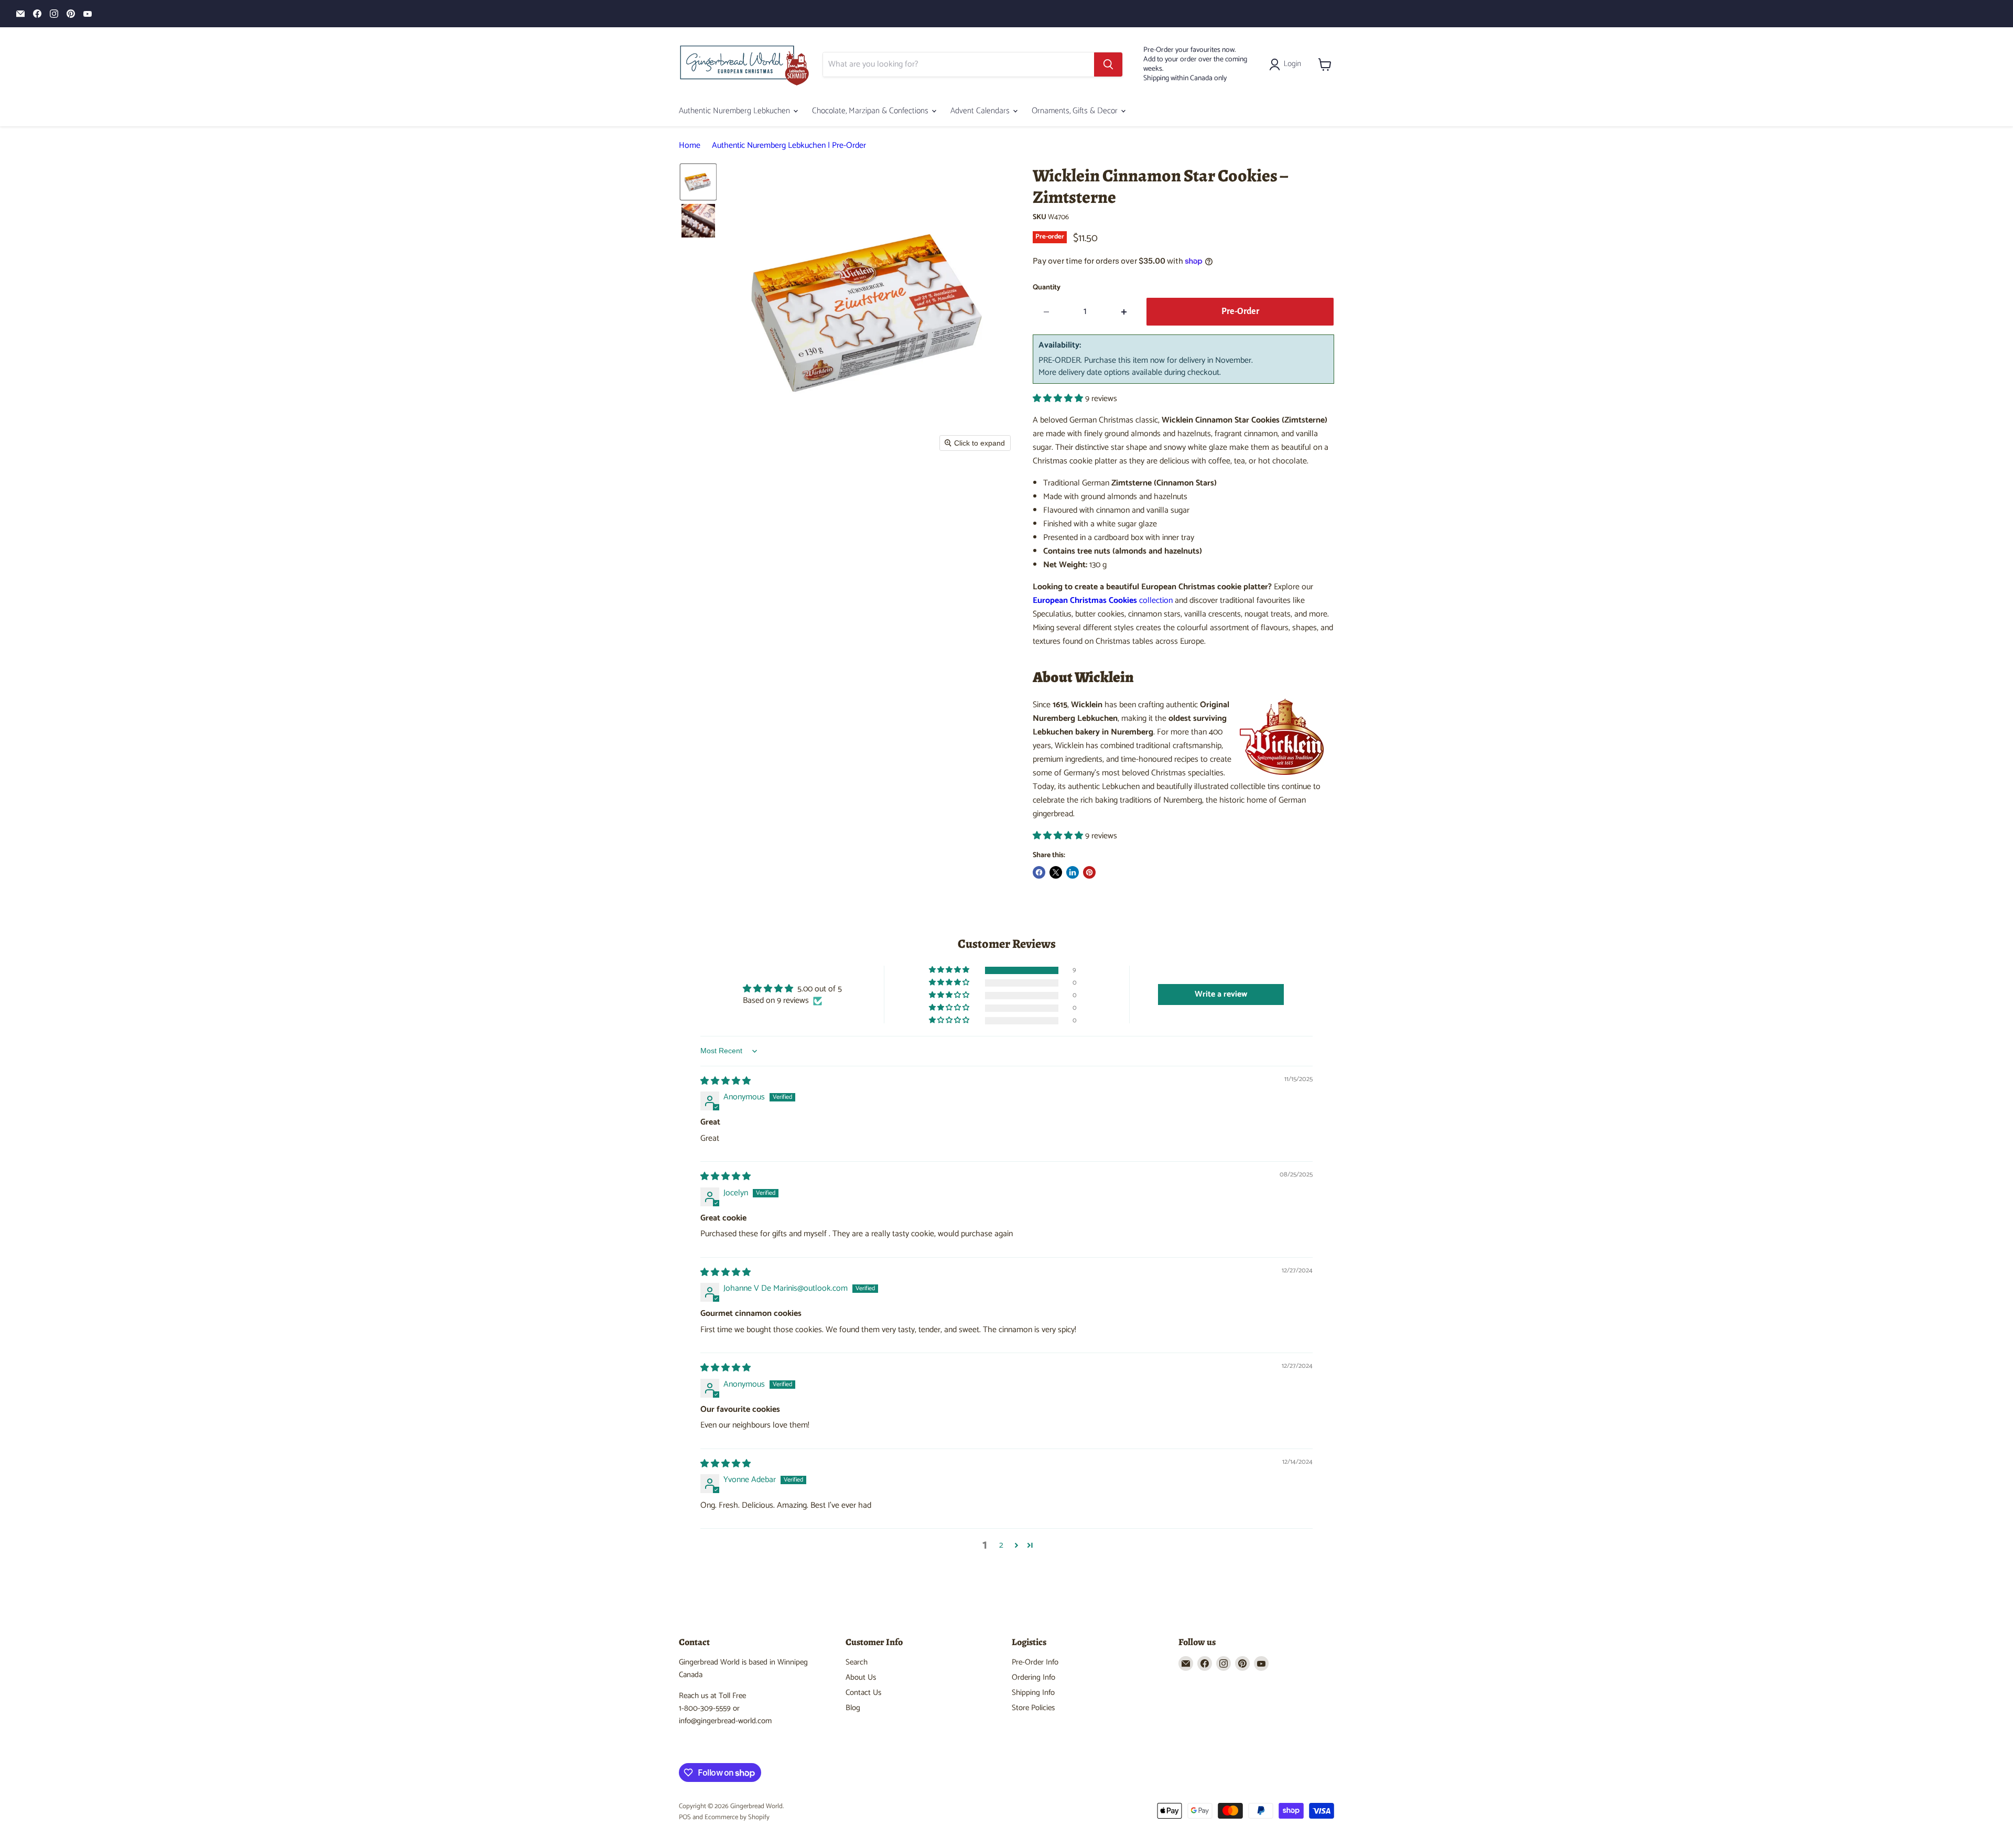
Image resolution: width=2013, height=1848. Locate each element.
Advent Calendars (981, 111)
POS (685, 1817)
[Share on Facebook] (1039, 872)
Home (690, 146)
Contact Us (863, 1693)
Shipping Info (1033, 1693)
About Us (861, 1677)
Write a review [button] (1221, 994)
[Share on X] (1056, 872)
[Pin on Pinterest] (1089, 872)
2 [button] (1001, 1546)
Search (857, 1662)
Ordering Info (1033, 1677)
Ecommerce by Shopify (737, 1817)
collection (1103, 601)
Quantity (1047, 288)
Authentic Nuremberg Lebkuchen (735, 111)
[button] (1287, 64)
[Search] (1108, 64)
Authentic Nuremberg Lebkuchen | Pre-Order (789, 146)
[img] (726, 1081)
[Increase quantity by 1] (1124, 312)
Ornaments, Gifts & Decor (1076, 111)
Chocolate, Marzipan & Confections (871, 111)
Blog (853, 1708)
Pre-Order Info (1035, 1662)
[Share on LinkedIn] (1073, 872)
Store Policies (1033, 1708)
